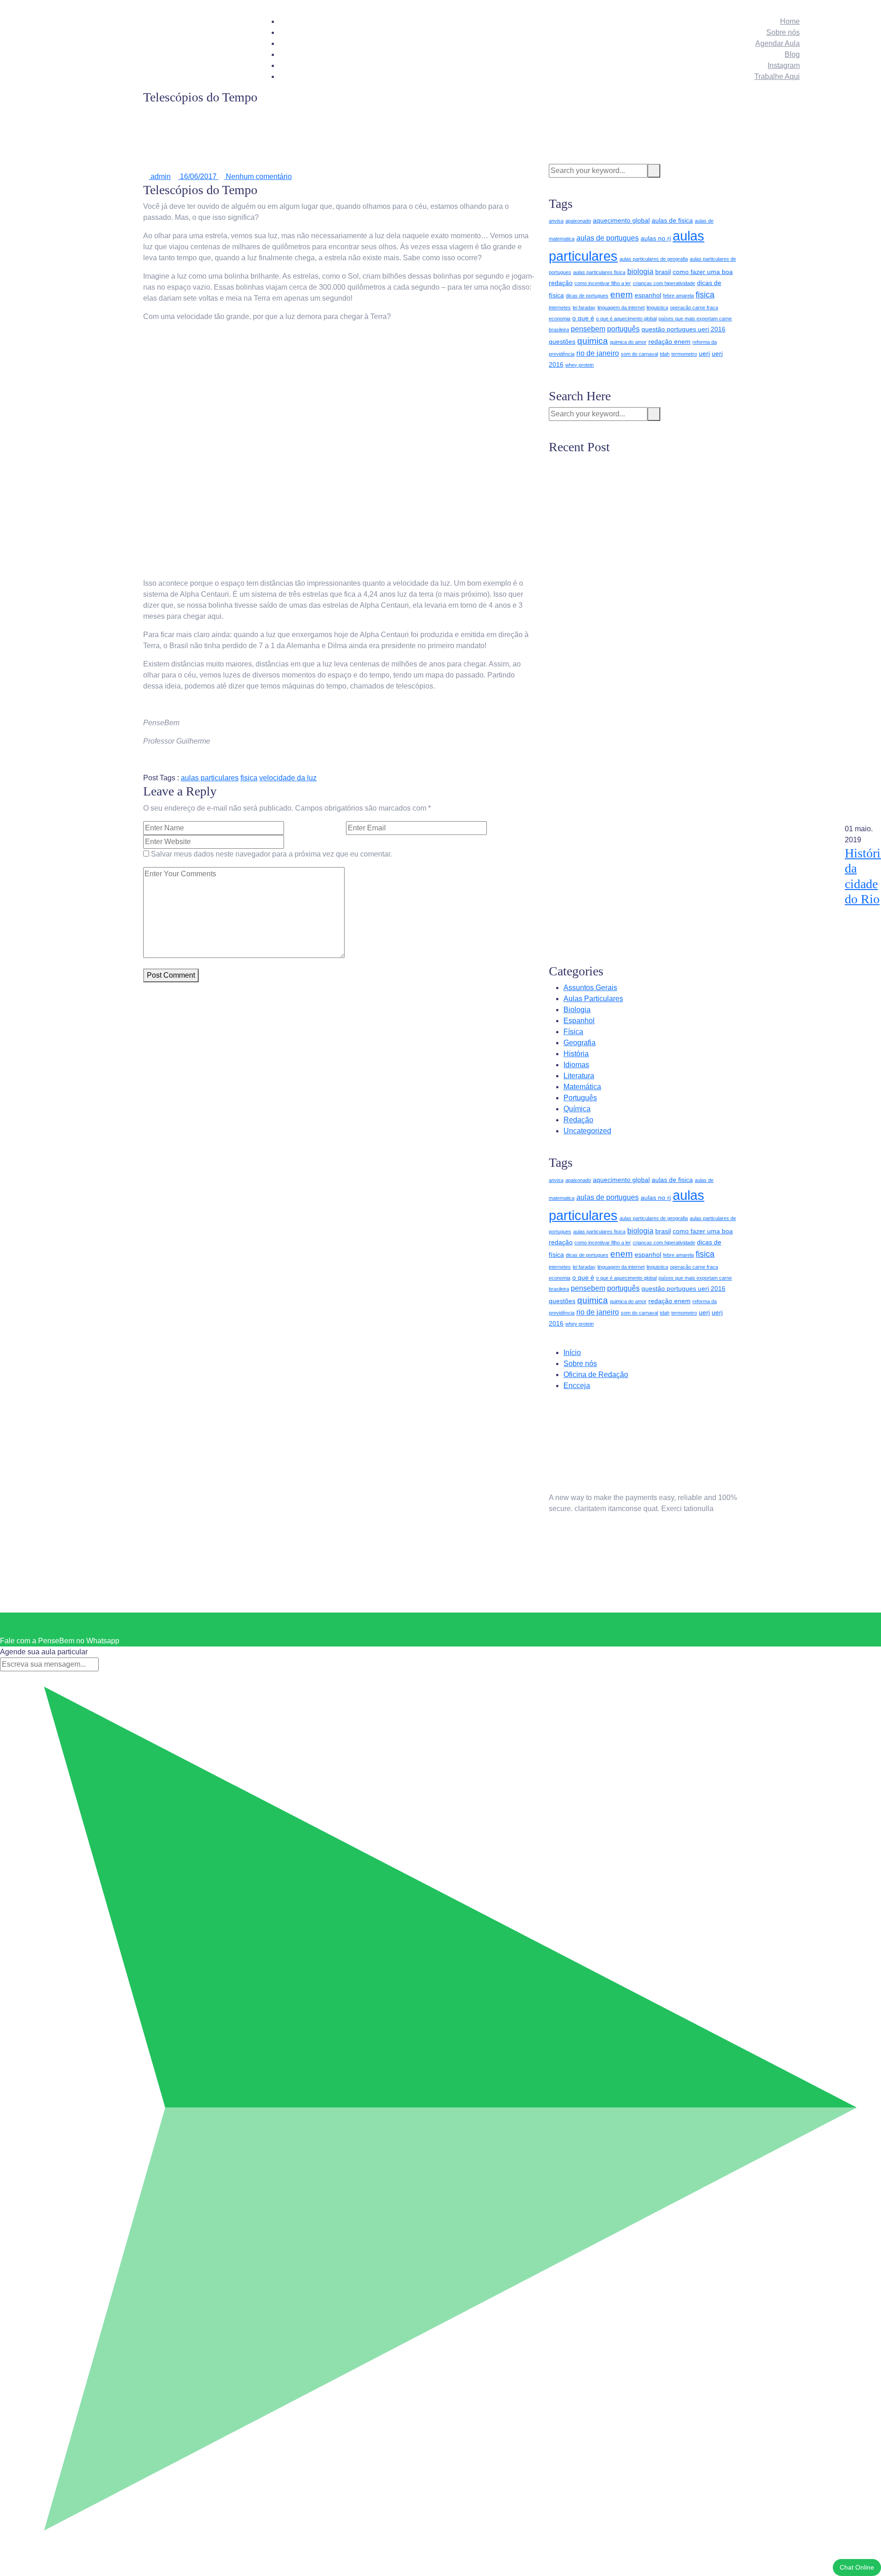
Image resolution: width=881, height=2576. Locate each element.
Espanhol (579, 1021)
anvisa (556, 221)
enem (622, 294)
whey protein (580, 365)
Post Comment (171, 975)
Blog (792, 54)
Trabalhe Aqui (777, 76)
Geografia (580, 1043)
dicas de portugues (587, 296)
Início (572, 1352)
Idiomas (576, 1065)
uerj (704, 353)
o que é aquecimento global (626, 319)
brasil (663, 272)
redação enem (669, 342)
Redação (578, 1120)
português (623, 329)
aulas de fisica (672, 220)
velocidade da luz (288, 778)
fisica (249, 778)
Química (577, 1109)
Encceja (577, 1386)
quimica (593, 341)
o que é (583, 318)
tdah (665, 354)
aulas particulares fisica (599, 272)
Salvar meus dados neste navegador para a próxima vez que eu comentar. (271, 854)
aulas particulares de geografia (654, 259)
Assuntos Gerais (590, 988)
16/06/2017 (198, 176)
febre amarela (678, 296)
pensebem (588, 329)
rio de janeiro (598, 353)
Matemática (582, 1087)
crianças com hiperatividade (664, 283)
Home (790, 21)
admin (160, 176)
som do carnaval (639, 354)
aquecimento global (621, 220)
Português (580, 1098)
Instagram (784, 65)
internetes (560, 308)
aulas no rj (656, 238)
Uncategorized (587, 1131)
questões (562, 342)
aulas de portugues (608, 238)
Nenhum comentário (258, 176)
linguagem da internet (621, 308)
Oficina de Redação (596, 1375)
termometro (684, 354)
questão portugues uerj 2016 (683, 329)
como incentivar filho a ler (603, 283)
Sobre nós (783, 32)
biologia (640, 272)
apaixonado (578, 221)
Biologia (577, 1010)
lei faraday (584, 308)
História (576, 1054)
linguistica (657, 308)
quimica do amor (628, 342)
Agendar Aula (778, 43)
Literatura (579, 1076)
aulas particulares (210, 778)
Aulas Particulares (593, 999)
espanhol (648, 295)
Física (573, 1032)
